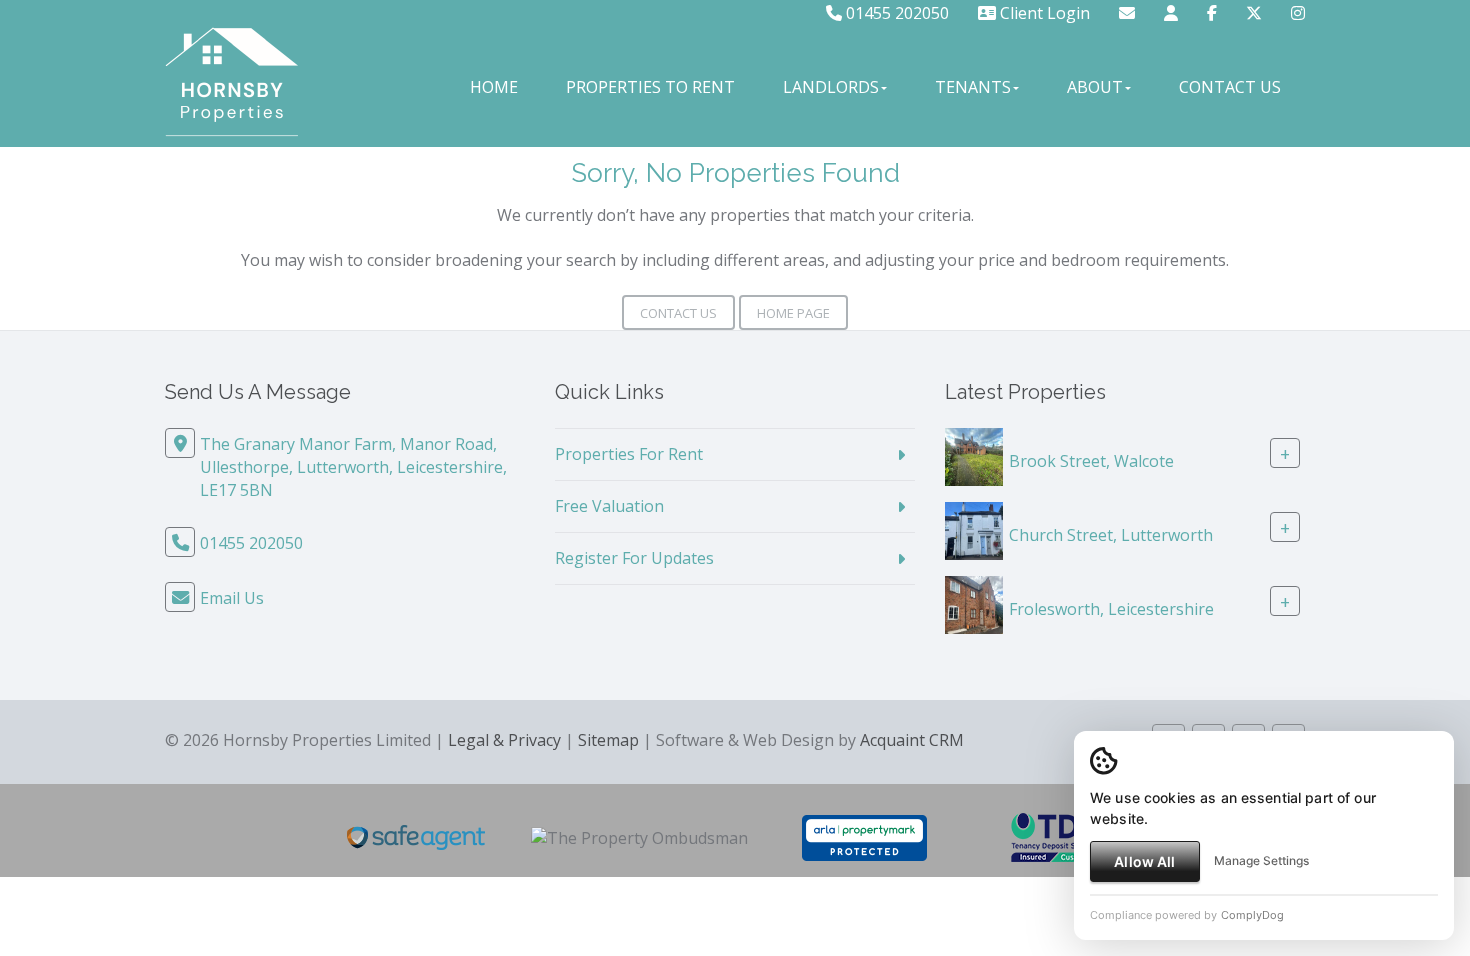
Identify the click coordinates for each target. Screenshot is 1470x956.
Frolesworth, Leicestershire (1111, 609)
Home (494, 87)
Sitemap (608, 740)
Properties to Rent (650, 87)
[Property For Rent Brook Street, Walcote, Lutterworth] (974, 455)
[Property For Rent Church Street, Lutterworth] (974, 529)
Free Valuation (609, 506)
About (1095, 87)
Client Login (1043, 13)
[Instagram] (1298, 13)
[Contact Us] (1171, 13)
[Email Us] (1127, 13)
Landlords (831, 87)
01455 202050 (895, 13)
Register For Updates (634, 558)
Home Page (793, 313)
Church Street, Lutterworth (1111, 535)
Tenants (973, 87)
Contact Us (1230, 87)
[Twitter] (1254, 13)
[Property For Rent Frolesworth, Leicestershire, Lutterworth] (974, 603)
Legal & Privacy (504, 740)
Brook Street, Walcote (1091, 461)
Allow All (1144, 861)
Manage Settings (1261, 860)
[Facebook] (1212, 13)
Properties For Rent (629, 454)
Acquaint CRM (912, 740)
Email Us (232, 598)
